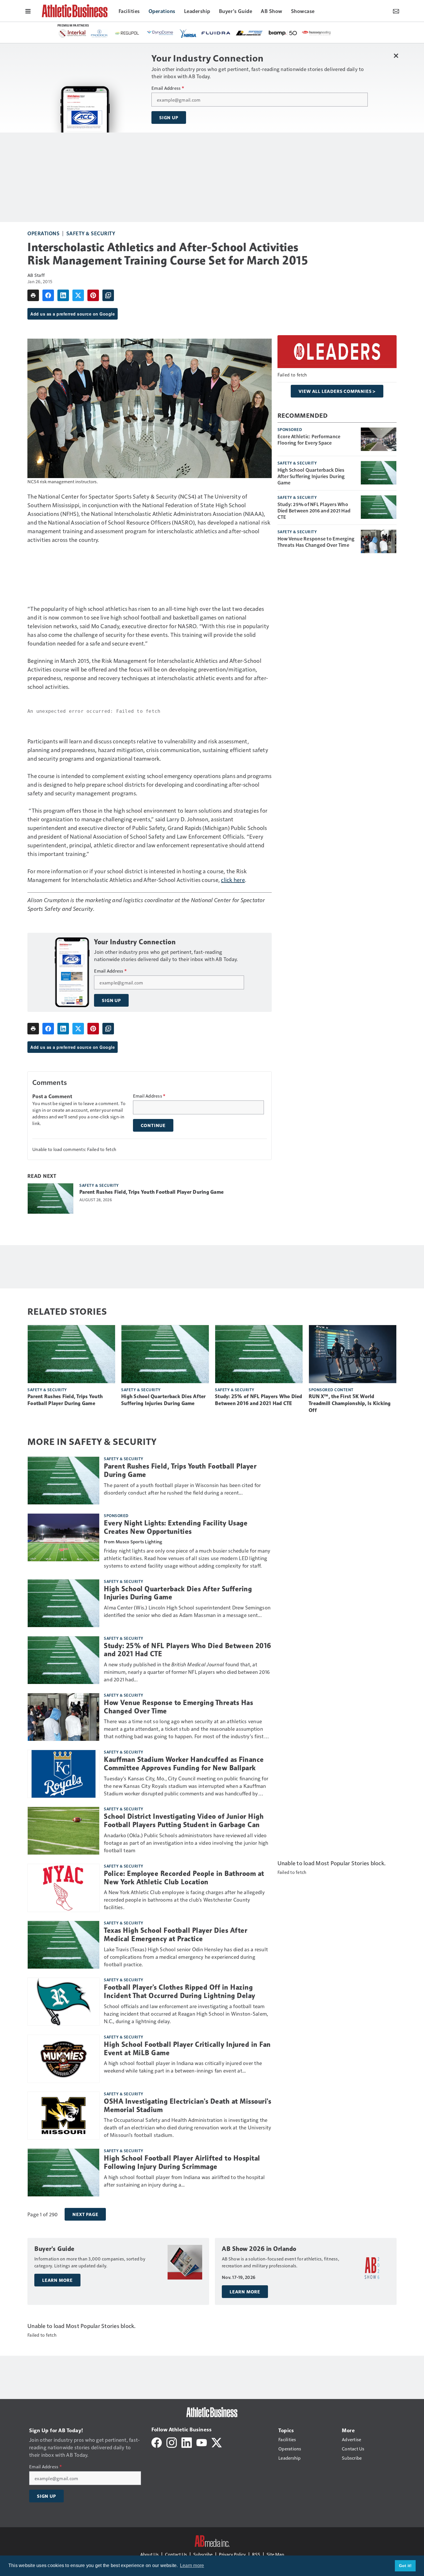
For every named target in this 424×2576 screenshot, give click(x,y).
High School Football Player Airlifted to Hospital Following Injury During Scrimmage (182, 2162)
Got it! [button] (405, 2566)
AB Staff (36, 275)
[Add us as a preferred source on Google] (108, 295)
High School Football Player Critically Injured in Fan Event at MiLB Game (187, 2049)
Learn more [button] (192, 2565)
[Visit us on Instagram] (172, 2442)
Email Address (168, 88)
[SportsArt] (207, 33)
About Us (149, 2554)
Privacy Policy (232, 2554)
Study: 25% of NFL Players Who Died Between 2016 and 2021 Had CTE (314, 510)
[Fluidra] (73, 33)
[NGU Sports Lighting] (240, 33)
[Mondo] (337, 33)
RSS (256, 2554)
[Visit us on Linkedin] (187, 2442)
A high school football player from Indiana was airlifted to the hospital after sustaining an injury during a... (184, 2181)
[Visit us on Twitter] (217, 2442)
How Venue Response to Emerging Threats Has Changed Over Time (316, 542)
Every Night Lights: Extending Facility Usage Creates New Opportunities (176, 1527)
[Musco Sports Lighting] (272, 33)
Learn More (57, 2280)
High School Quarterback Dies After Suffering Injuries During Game (311, 476)
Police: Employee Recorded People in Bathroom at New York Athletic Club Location (184, 1878)
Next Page (85, 2214)
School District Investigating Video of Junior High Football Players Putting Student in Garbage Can (184, 1821)
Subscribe (203, 2554)
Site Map (275, 2554)
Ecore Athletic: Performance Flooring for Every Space (309, 439)
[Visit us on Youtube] (202, 2442)
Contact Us (176, 2554)
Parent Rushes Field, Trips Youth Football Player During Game (151, 1192)
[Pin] (93, 295)
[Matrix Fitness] (304, 33)
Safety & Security (91, 233)
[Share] (48, 295)
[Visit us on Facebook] (157, 2442)
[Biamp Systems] (140, 33)
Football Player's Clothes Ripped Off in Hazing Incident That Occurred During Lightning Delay (180, 1992)
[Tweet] (78, 295)
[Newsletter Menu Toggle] (396, 11)
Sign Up (169, 117)
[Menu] (28, 11)
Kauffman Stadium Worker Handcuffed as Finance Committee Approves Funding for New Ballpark (184, 1764)
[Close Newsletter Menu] (396, 56)
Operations (43, 233)
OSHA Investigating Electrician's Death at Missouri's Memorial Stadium (187, 2106)
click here (233, 880)
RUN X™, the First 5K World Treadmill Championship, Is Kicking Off (350, 1403)
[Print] (33, 295)
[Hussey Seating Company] (173, 33)
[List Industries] (106, 33)
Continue (153, 1125)
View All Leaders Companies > (337, 391)
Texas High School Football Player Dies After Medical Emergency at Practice (176, 1935)
